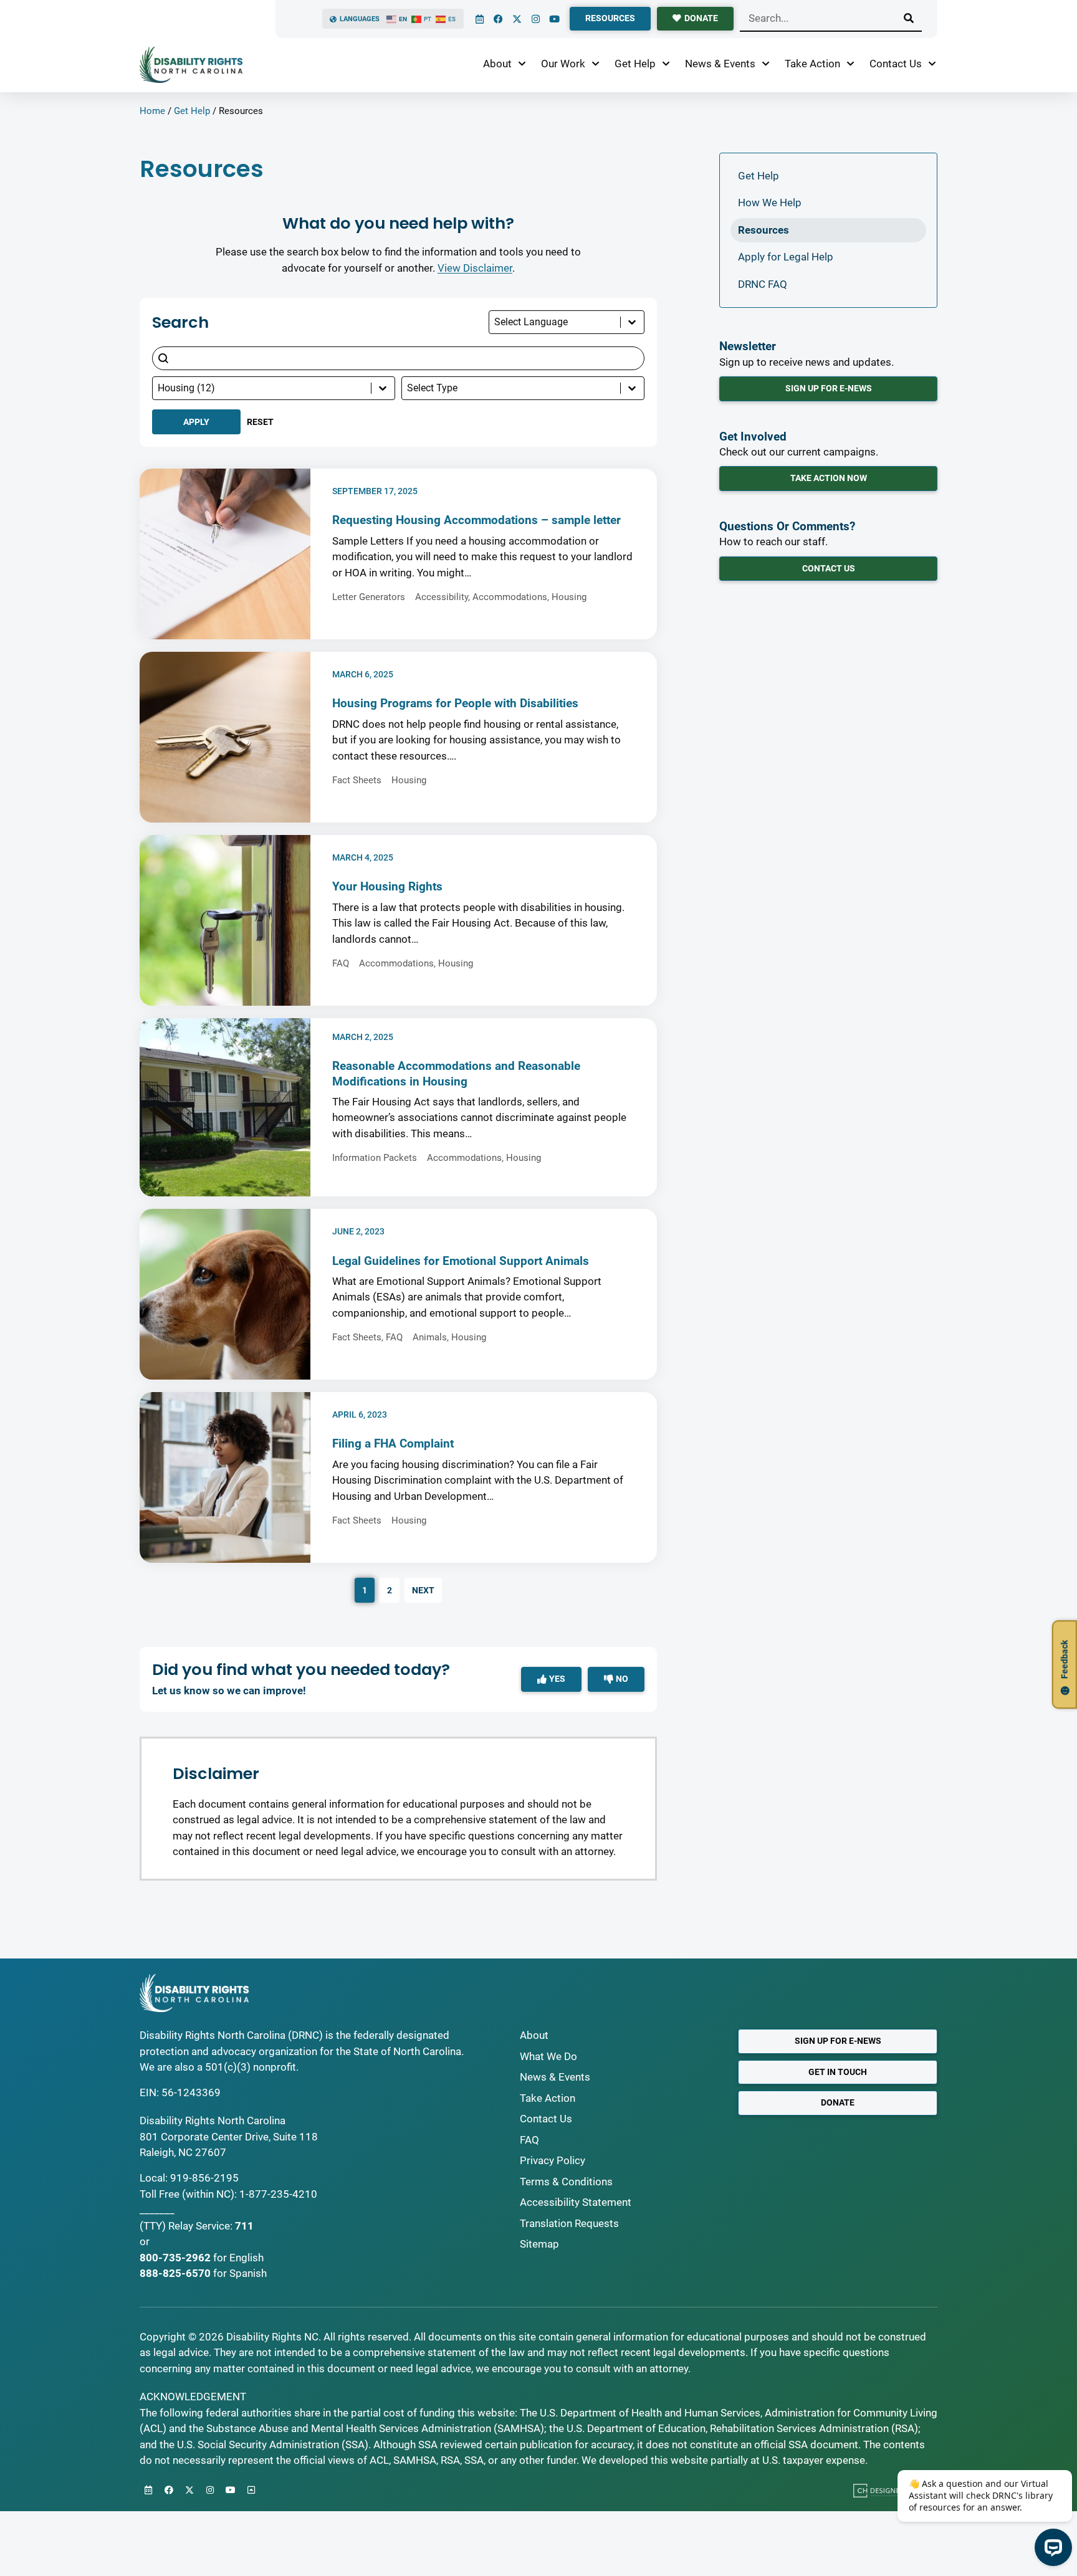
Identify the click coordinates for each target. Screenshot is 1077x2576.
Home (152, 111)
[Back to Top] (251, 2490)
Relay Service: (200, 2226)
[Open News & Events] (766, 64)
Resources (763, 230)
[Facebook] (498, 19)
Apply (196, 422)
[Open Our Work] (596, 64)
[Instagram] (535, 19)
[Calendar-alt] (479, 19)
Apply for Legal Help (786, 257)
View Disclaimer (475, 268)
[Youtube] (554, 19)
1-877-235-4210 (278, 2194)
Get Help (192, 111)
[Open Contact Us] (932, 64)
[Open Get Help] (666, 64)
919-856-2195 (204, 2178)
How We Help (770, 203)
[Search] (909, 18)
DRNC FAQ (763, 284)
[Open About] (522, 64)
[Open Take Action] (850, 64)
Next (423, 1590)
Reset (260, 422)
